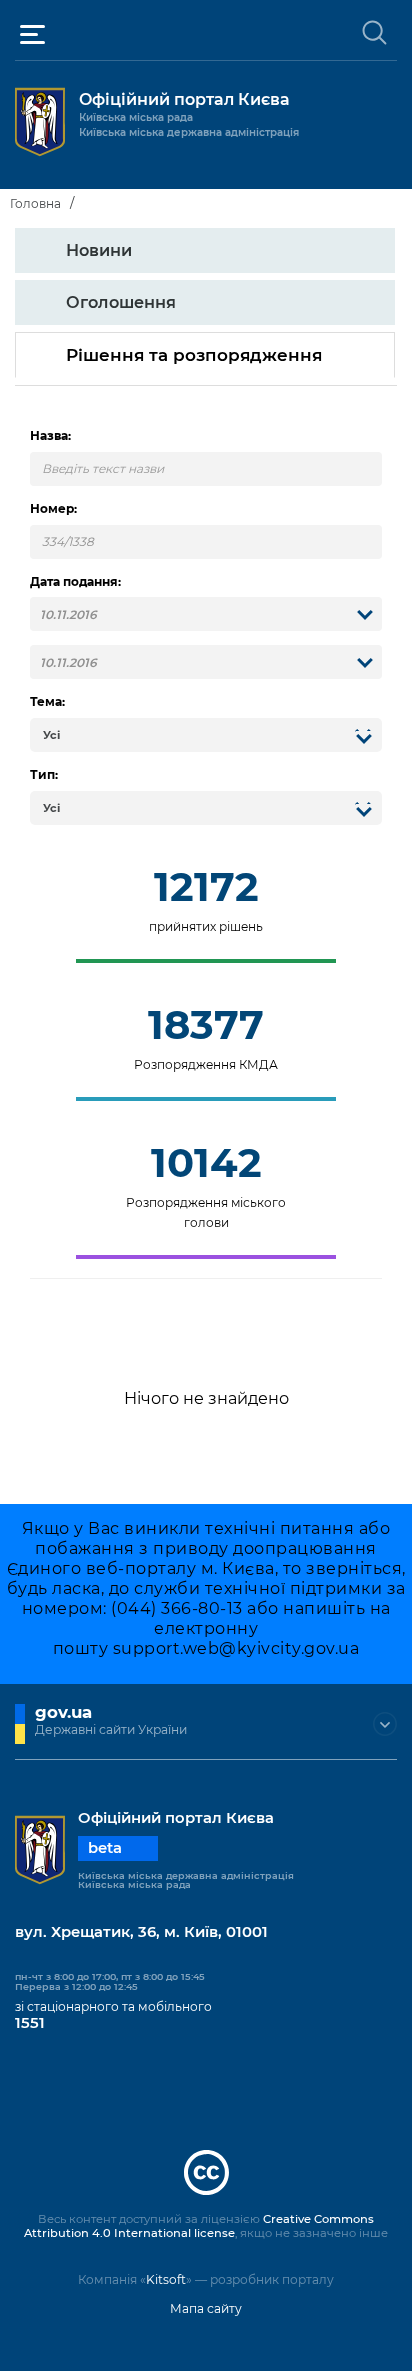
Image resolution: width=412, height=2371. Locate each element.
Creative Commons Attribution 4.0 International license (199, 2226)
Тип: (44, 775)
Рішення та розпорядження (194, 355)
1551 (30, 2023)
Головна (35, 203)
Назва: (50, 436)
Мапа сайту (206, 2308)
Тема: (47, 702)
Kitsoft (166, 2279)
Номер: (53, 509)
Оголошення (121, 302)
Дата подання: (75, 582)
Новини (99, 250)
